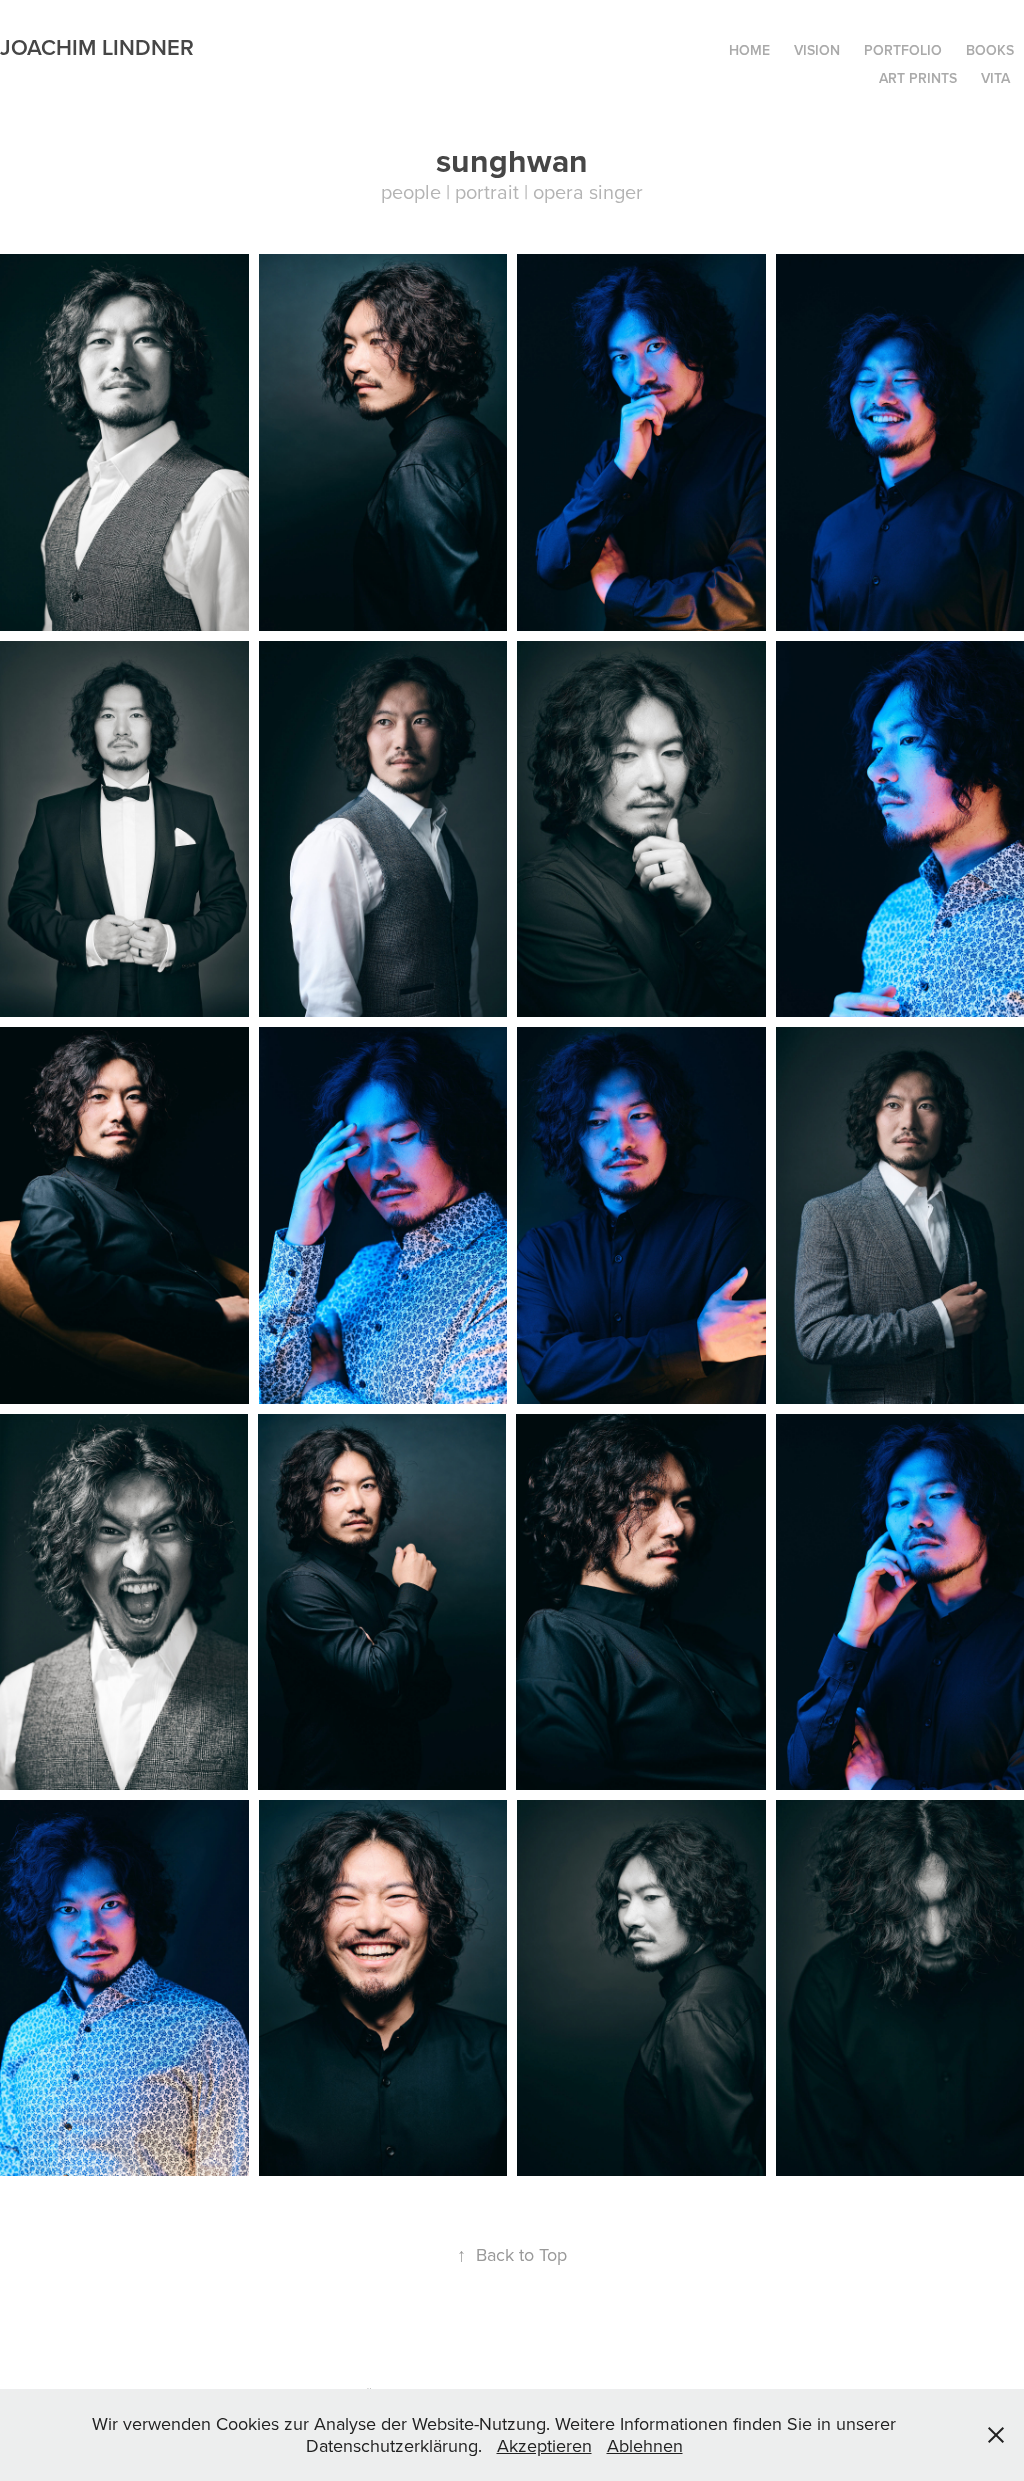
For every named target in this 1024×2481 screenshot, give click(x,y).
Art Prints (918, 78)
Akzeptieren (544, 2445)
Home (749, 50)
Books (990, 50)
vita (995, 78)
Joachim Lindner (97, 47)
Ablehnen (645, 2445)
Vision (817, 50)
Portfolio (903, 50)
